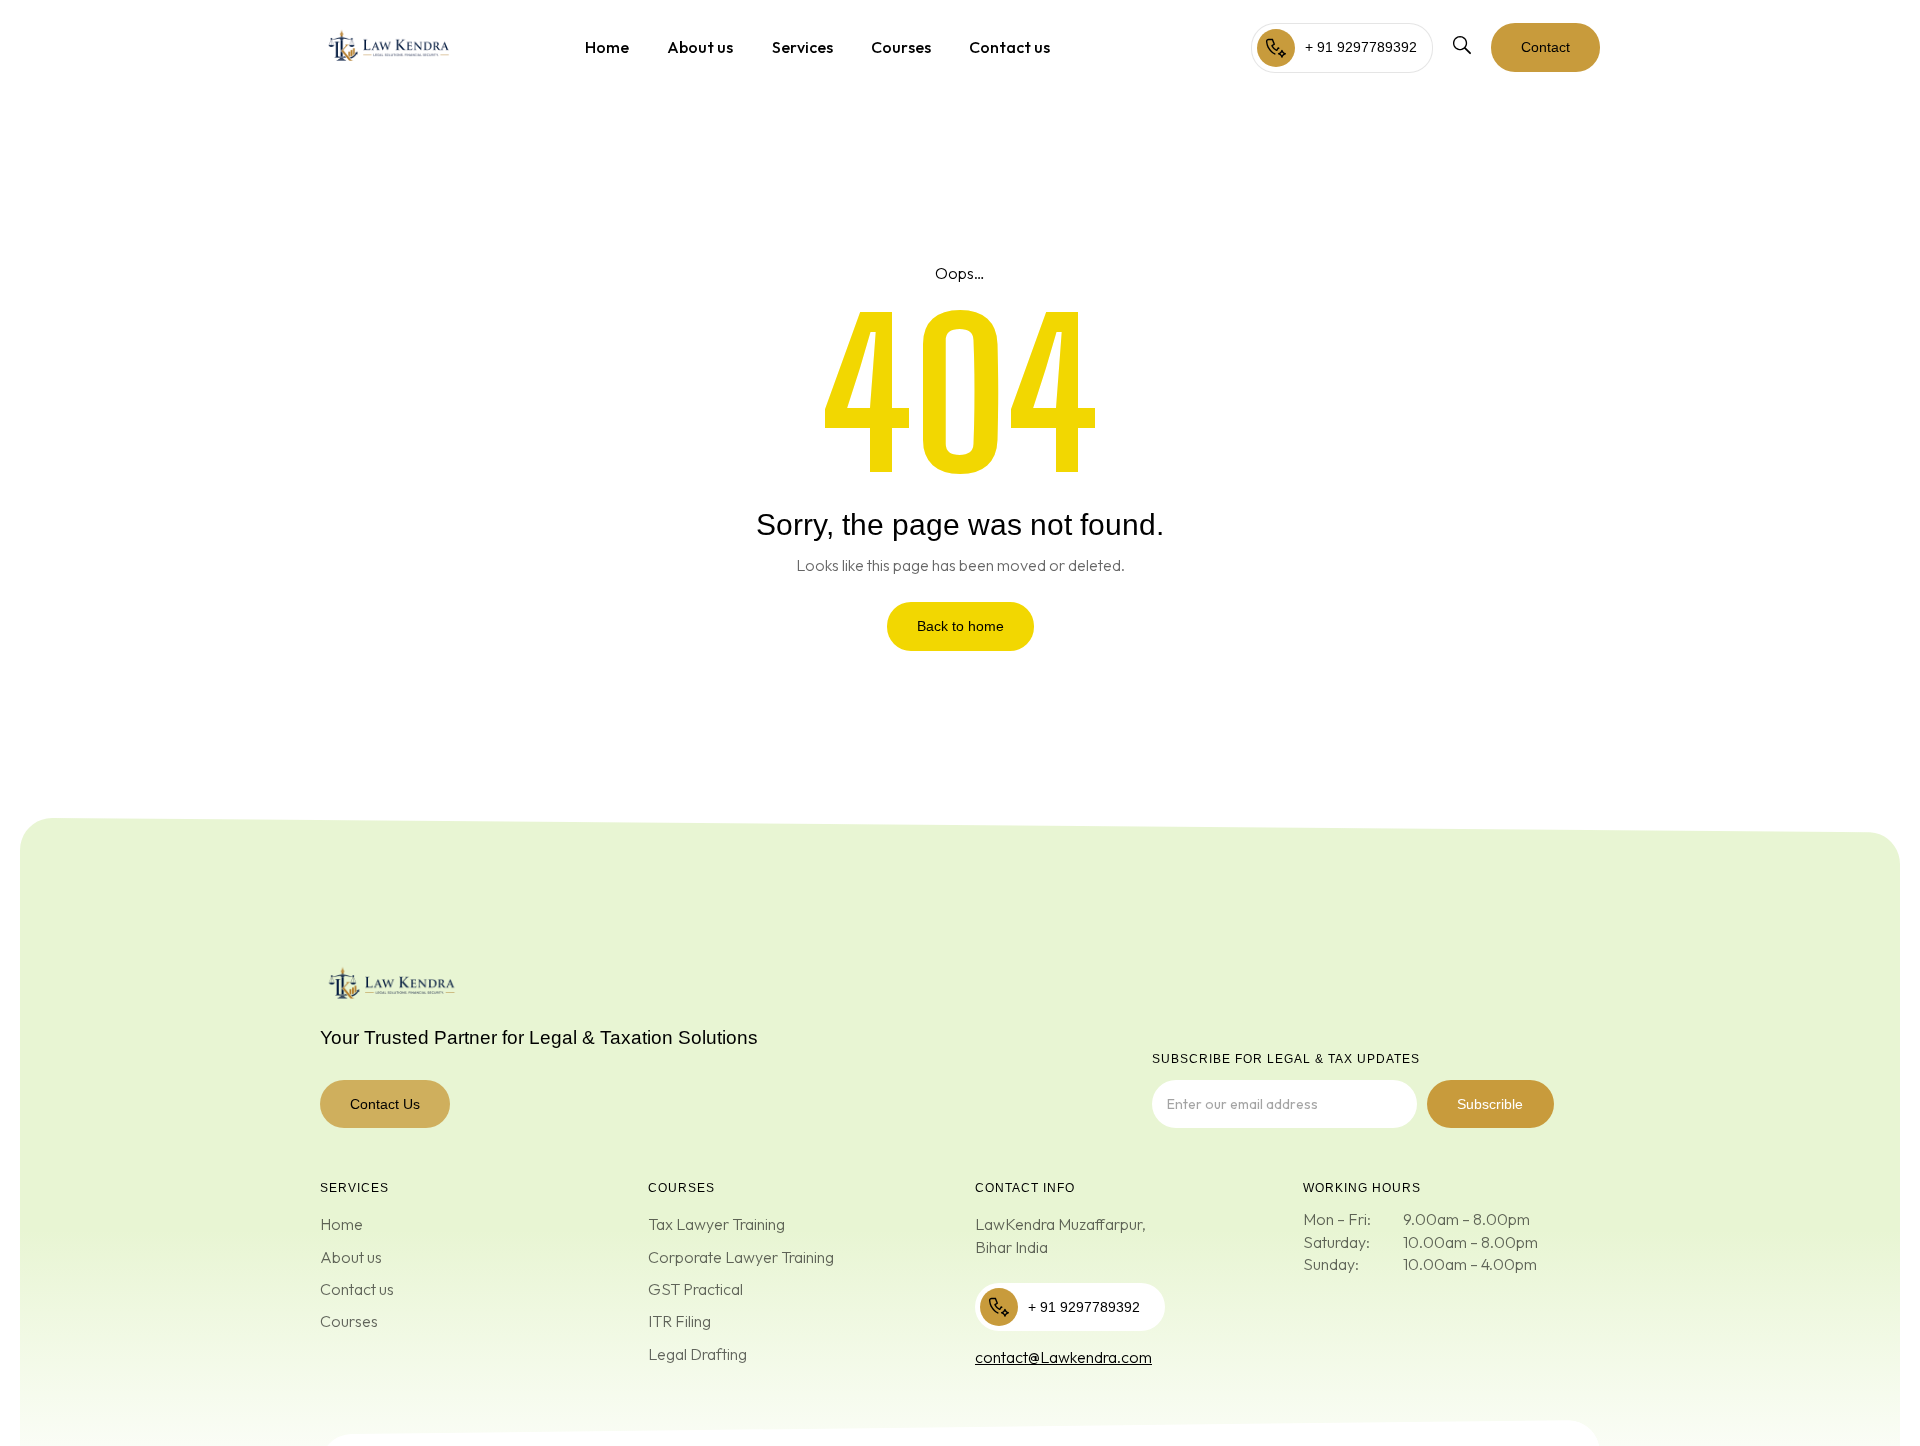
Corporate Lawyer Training (741, 1257)
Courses (901, 47)
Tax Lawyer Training (716, 1224)
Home (607, 47)
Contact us (1009, 47)
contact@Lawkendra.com (1063, 1357)
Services (802, 47)
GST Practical (695, 1289)
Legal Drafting (697, 1354)
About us (700, 47)
